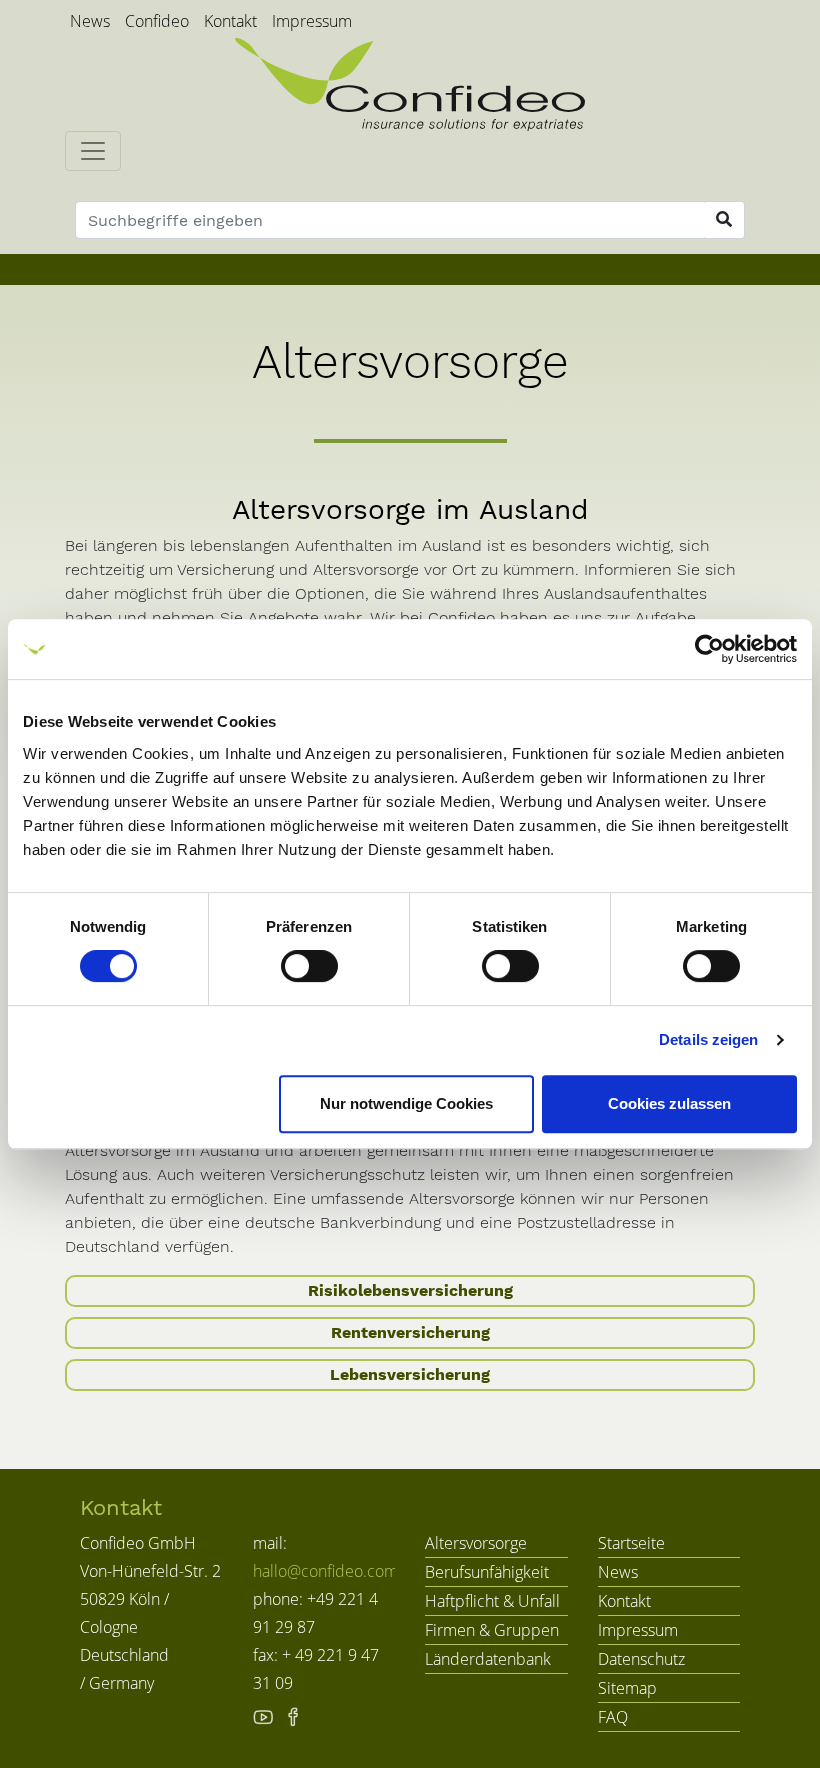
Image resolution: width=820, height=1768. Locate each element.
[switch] (309, 966)
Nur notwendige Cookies (406, 1103)
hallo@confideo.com (325, 1571)
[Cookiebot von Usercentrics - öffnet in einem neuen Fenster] (709, 649)
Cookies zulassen (669, 1103)
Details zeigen (708, 1039)
